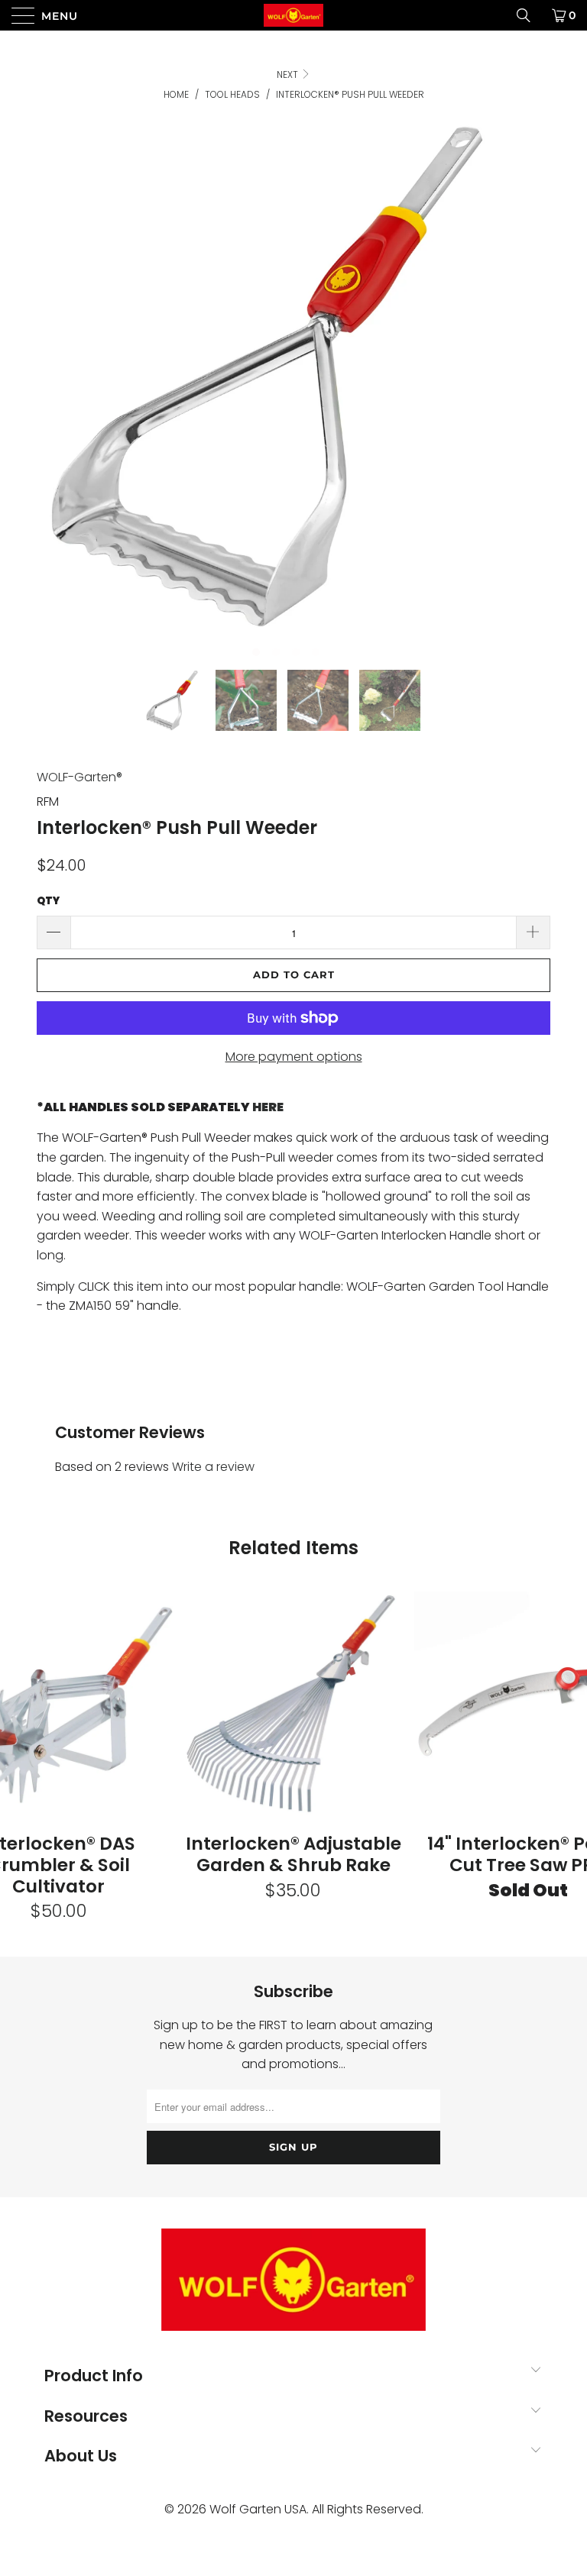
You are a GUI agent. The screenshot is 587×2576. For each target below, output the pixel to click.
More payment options (294, 1057)
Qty (48, 901)
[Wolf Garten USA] (293, 15)
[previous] (57, 394)
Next (289, 74)
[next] (515, 394)
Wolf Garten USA (258, 2509)
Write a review (213, 1467)
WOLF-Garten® (79, 777)
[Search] (529, 15)
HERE (268, 1107)
